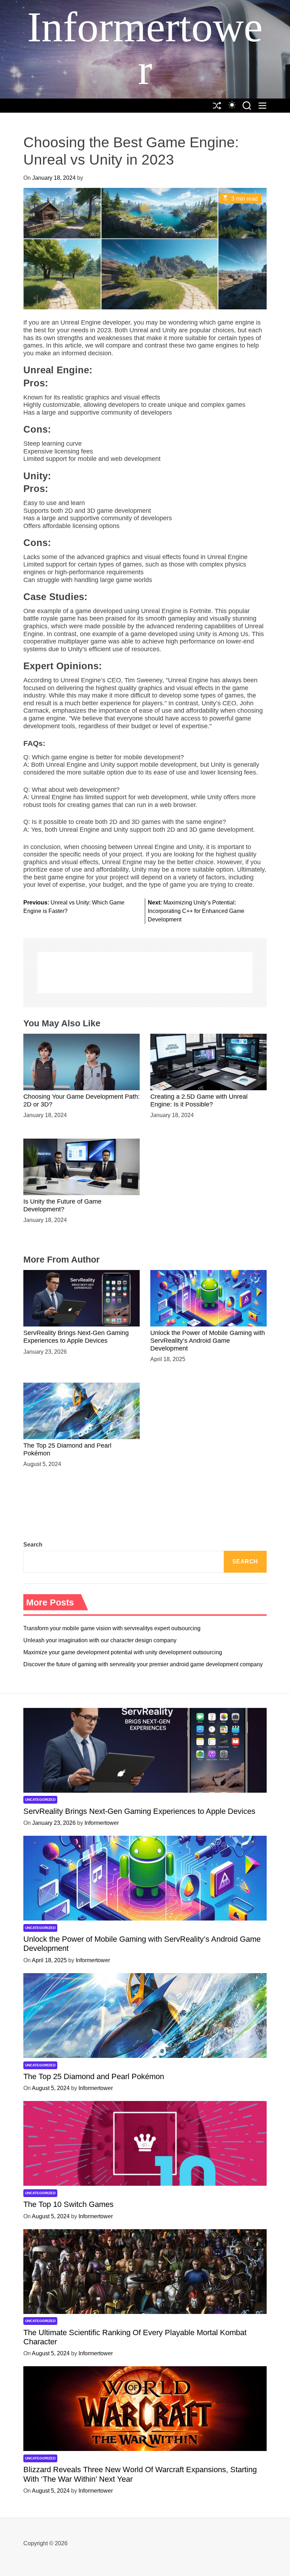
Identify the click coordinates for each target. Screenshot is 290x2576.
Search (33, 1545)
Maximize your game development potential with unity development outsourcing (123, 1652)
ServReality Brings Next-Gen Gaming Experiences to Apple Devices (76, 1337)
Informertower (145, 48)
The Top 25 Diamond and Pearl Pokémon (94, 2076)
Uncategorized (40, 1800)
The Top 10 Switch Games (68, 2204)
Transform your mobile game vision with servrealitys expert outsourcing (112, 1628)
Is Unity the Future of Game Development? (62, 1205)
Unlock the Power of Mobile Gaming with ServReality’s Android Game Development (208, 1340)
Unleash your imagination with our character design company (100, 1640)
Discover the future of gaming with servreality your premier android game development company (143, 1664)
